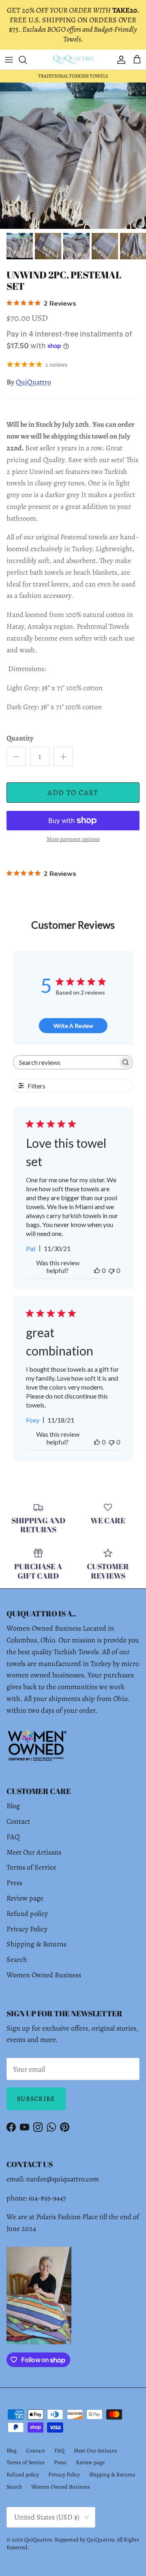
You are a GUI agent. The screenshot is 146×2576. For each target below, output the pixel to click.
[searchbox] (65, 1062)
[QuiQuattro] (73, 60)
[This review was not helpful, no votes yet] (112, 1270)
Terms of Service (31, 1867)
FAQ (13, 1837)
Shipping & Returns (36, 1944)
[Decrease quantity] (16, 756)
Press (14, 1883)
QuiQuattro (33, 382)
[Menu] (9, 60)
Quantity (20, 738)
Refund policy (27, 1914)
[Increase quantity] (63, 756)
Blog (13, 1806)
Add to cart (73, 793)
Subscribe (36, 2099)
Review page (25, 1898)
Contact (18, 1821)
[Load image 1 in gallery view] (73, 156)
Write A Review (73, 1026)
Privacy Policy (27, 1929)
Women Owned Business (44, 1975)
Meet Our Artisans (34, 1852)
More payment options (73, 839)
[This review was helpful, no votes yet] (97, 1270)
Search (17, 1959)
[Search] (27, 60)
